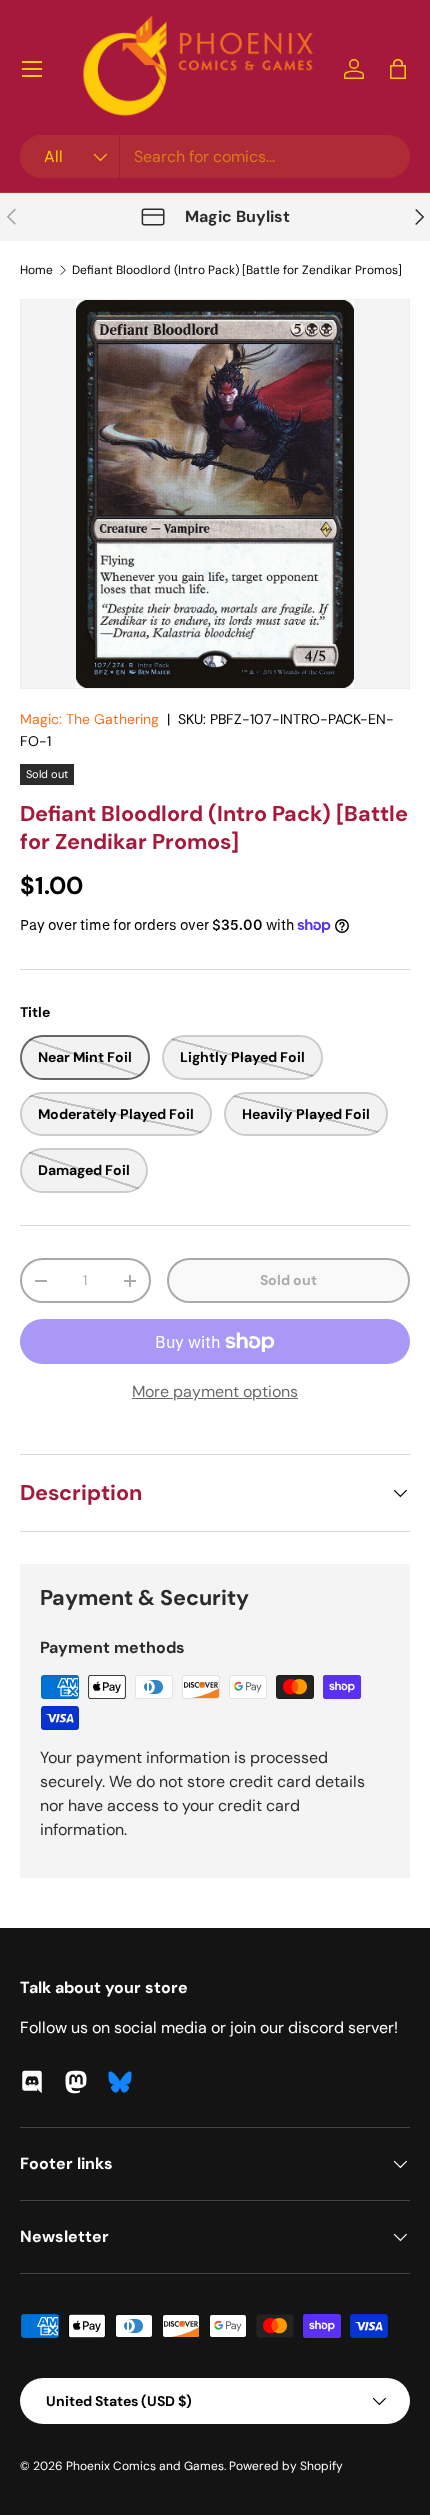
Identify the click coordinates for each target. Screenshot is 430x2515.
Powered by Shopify (286, 2466)
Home (36, 270)
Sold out (288, 1280)
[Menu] (32, 69)
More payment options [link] (215, 1391)
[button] (398, 69)
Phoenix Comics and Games (145, 2466)
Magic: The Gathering (89, 719)
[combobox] (215, 156)
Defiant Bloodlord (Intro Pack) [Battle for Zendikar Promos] (237, 270)
